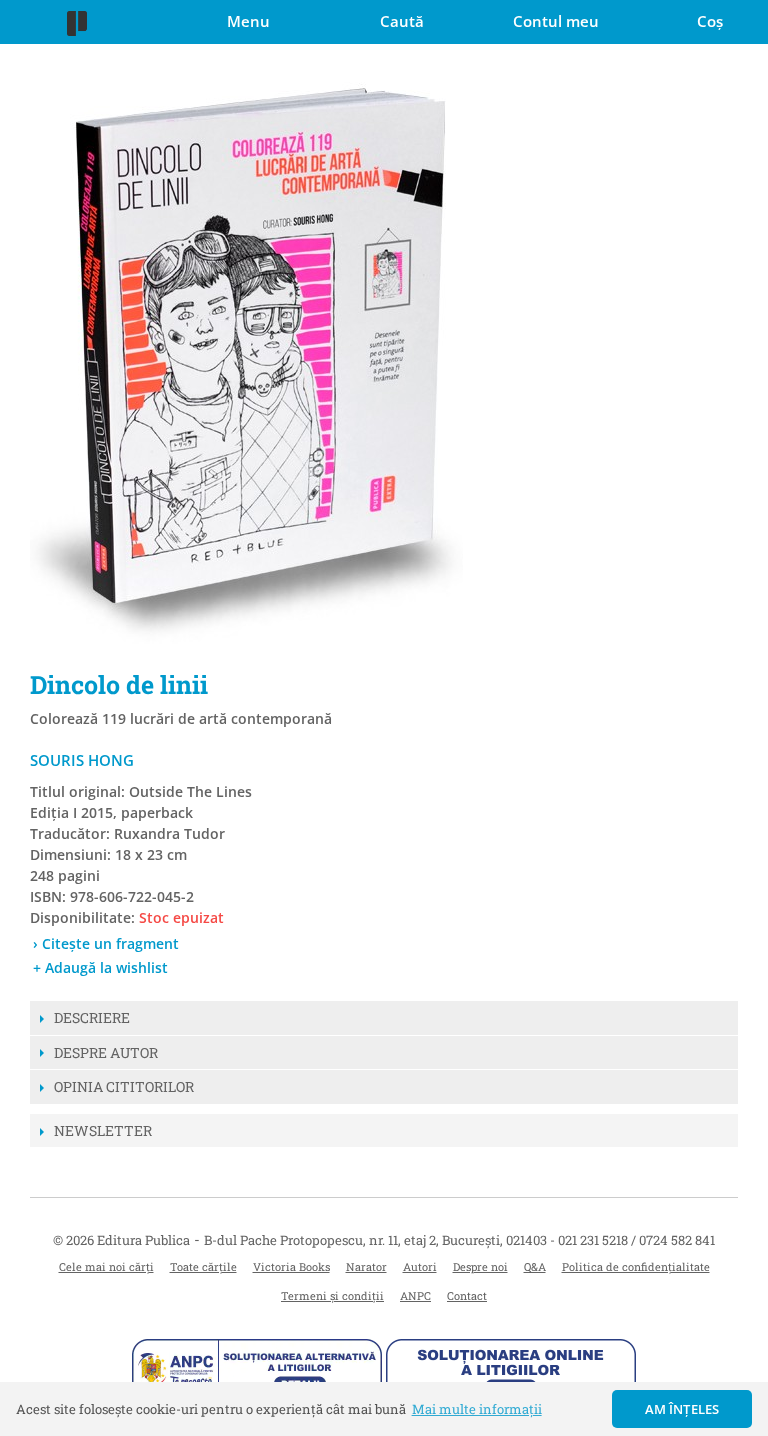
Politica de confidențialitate (636, 1266)
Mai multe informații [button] (477, 1409)
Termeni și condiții (332, 1295)
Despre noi (480, 1266)
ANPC (415, 1295)
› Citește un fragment (106, 943)
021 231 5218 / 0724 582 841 (636, 1240)
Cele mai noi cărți (106, 1266)
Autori (420, 1266)
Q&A (535, 1266)
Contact (467, 1295)
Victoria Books (291, 1266)
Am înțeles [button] (682, 1409)
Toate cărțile (203, 1266)
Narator (366, 1266)
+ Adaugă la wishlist (100, 967)
